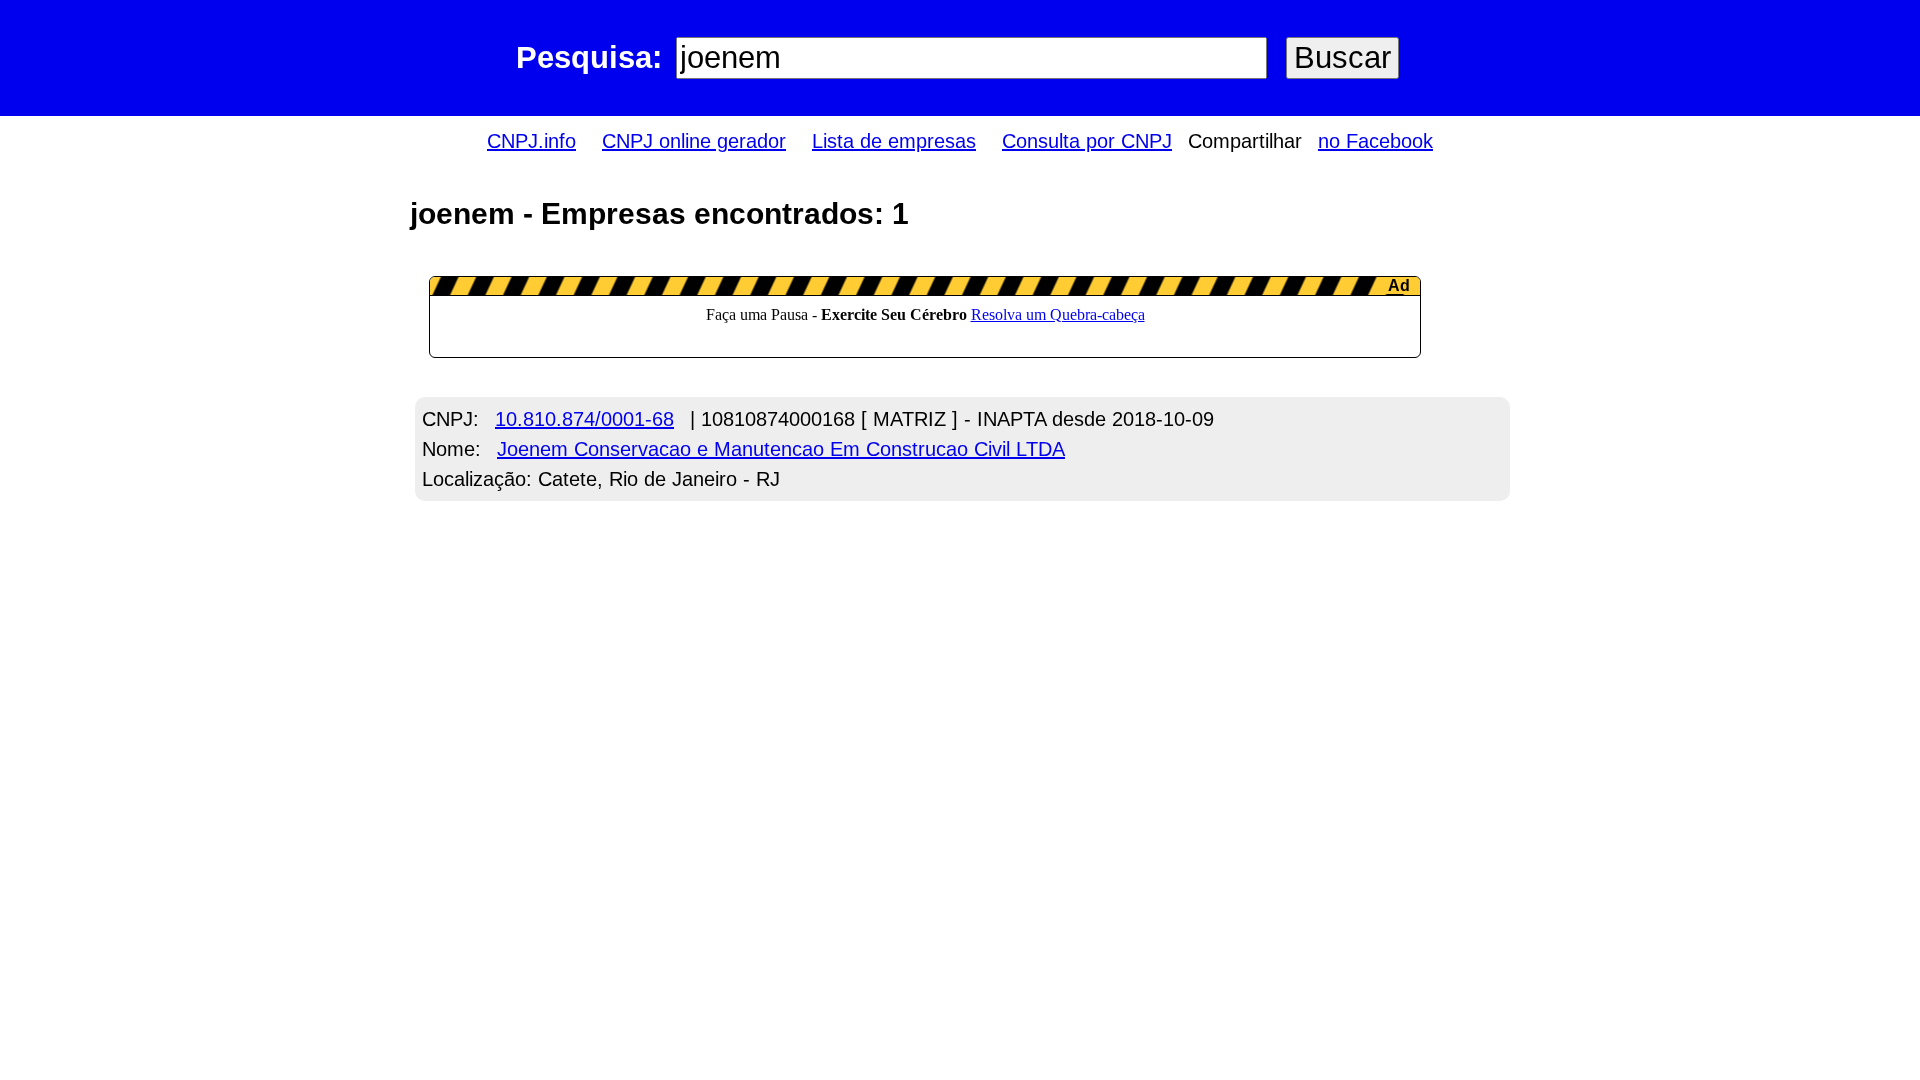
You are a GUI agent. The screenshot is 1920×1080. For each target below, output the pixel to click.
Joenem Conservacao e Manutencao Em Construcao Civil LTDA (781, 449)
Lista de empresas (894, 141)
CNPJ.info (531, 141)
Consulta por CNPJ (1087, 141)
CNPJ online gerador (694, 141)
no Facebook (1375, 141)
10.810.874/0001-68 (584, 419)
